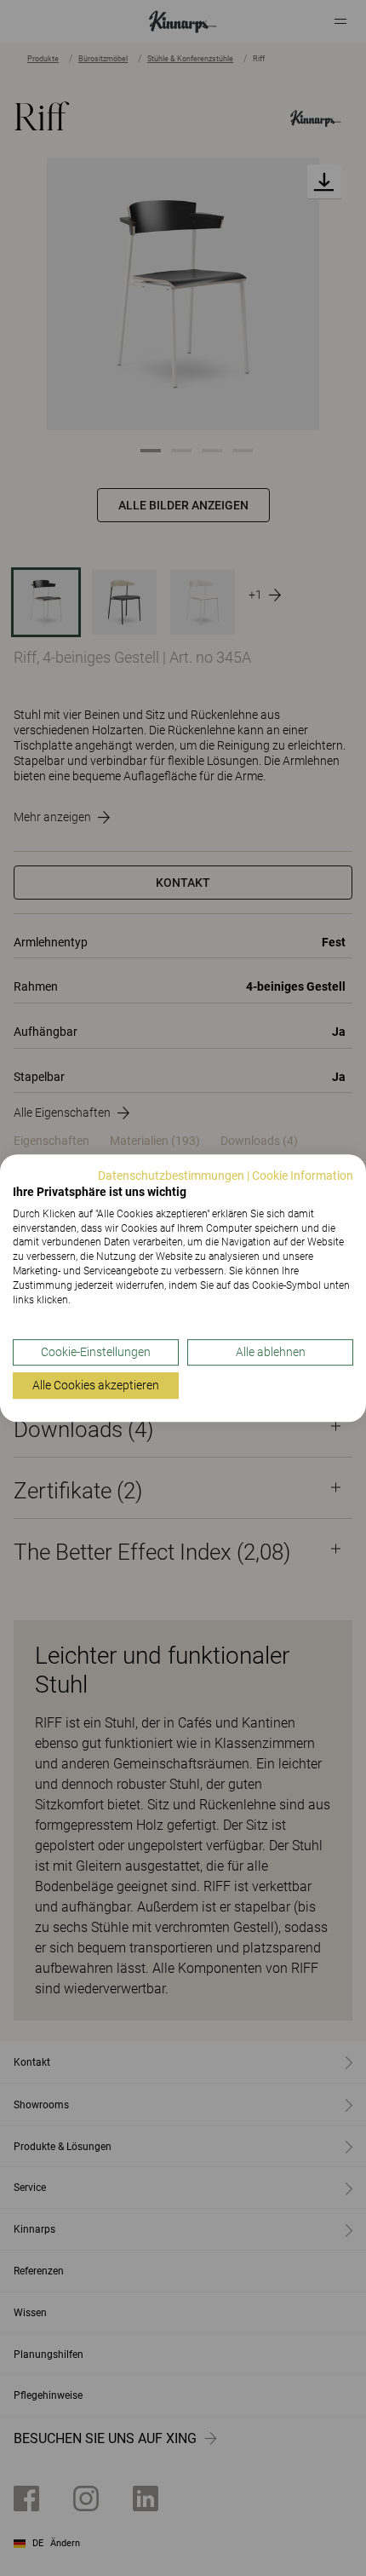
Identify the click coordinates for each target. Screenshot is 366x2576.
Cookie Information (303, 1176)
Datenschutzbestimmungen (171, 1176)
